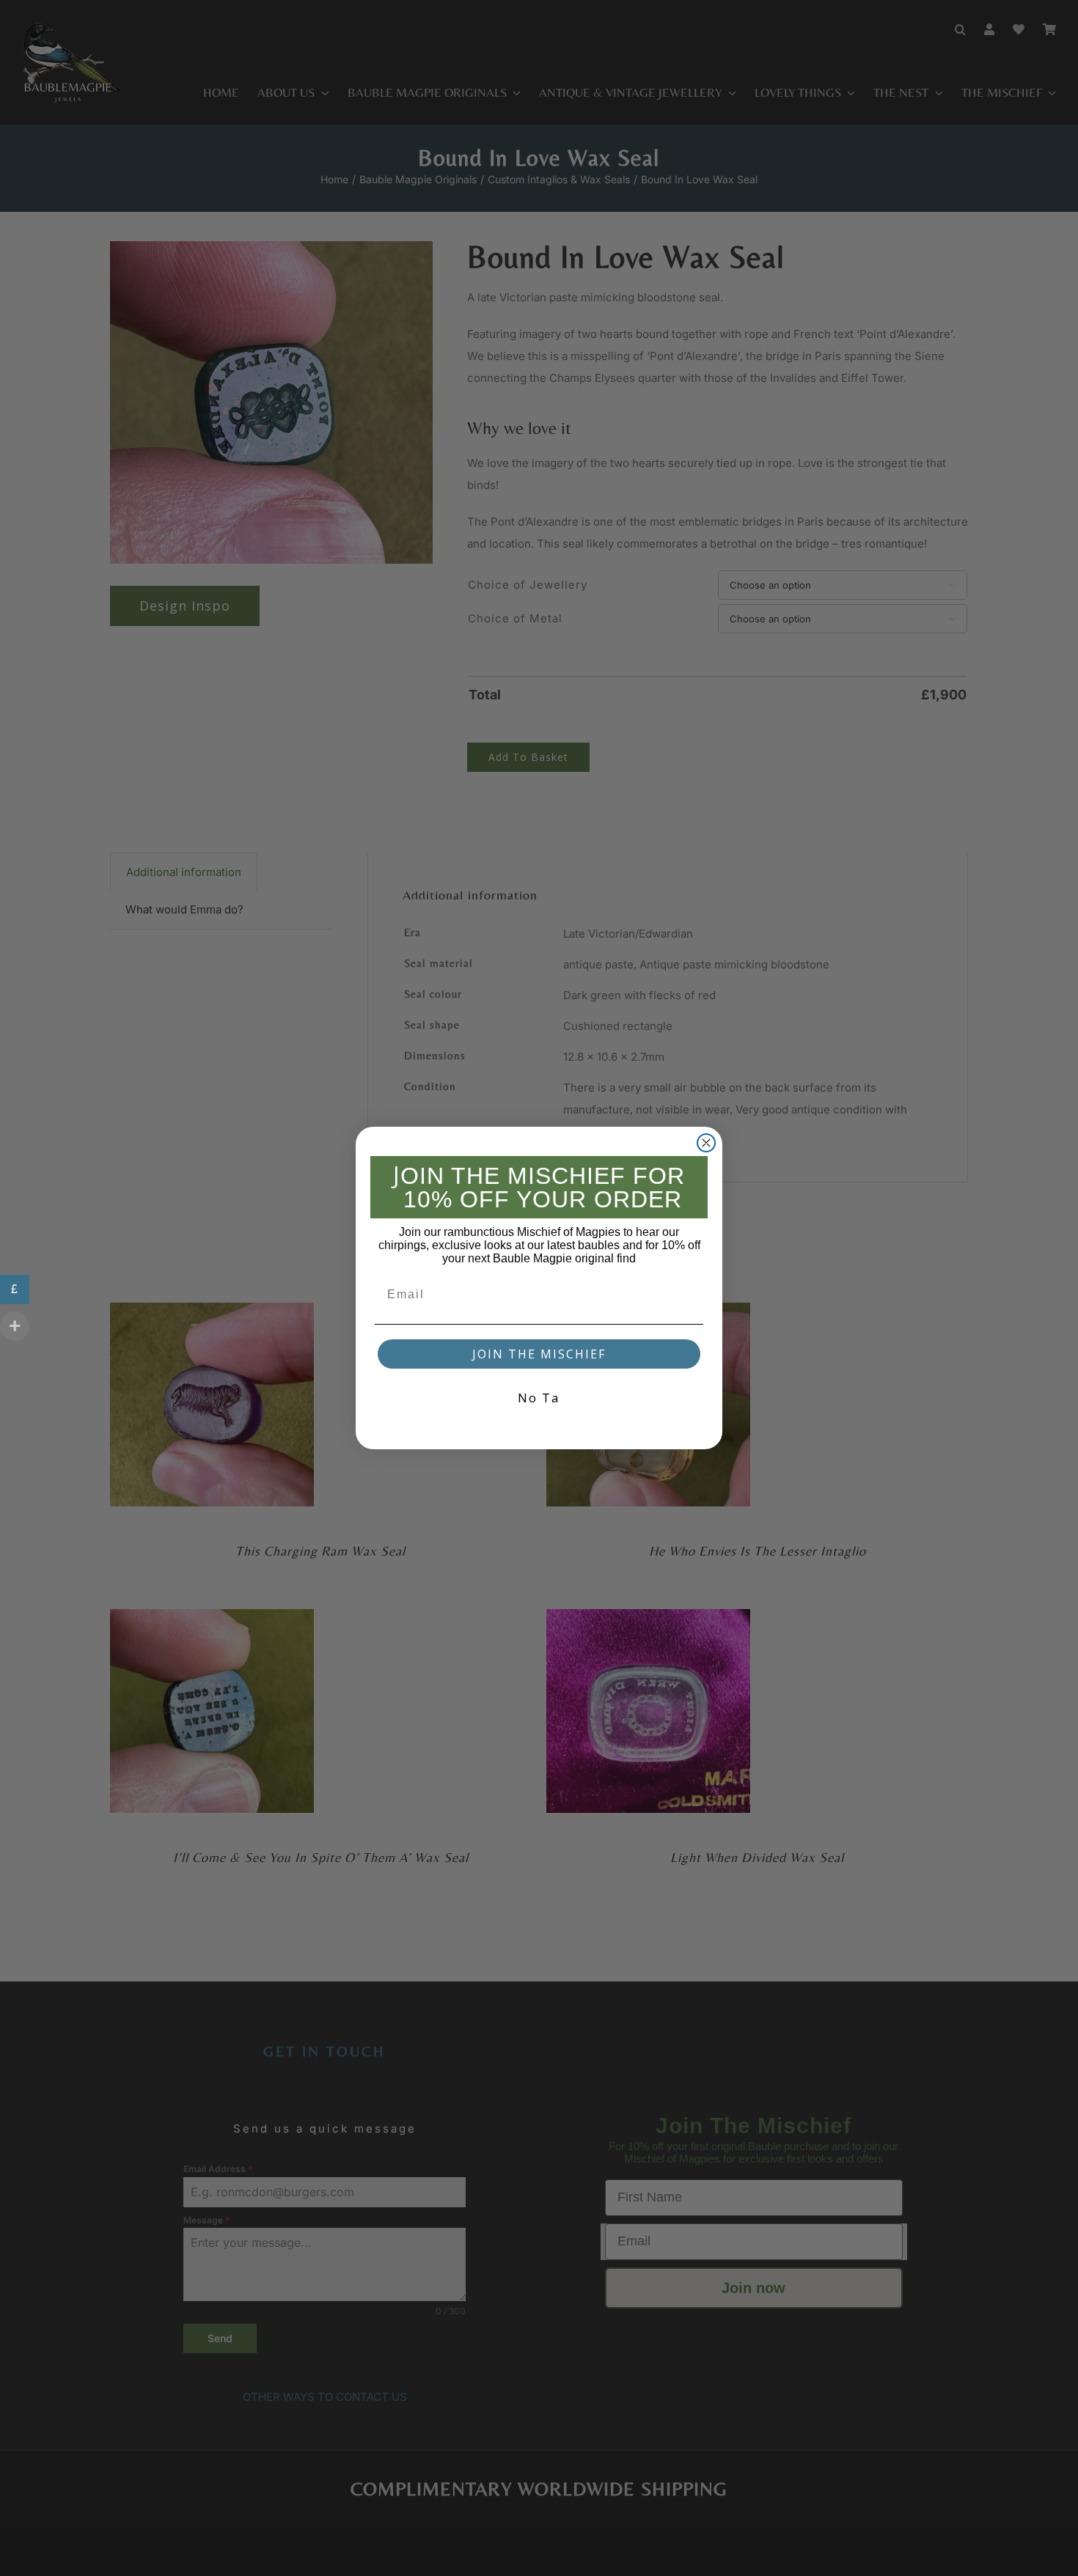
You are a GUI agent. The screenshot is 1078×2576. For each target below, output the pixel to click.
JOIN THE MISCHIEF (539, 1354)
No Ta (539, 1398)
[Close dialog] (706, 1143)
